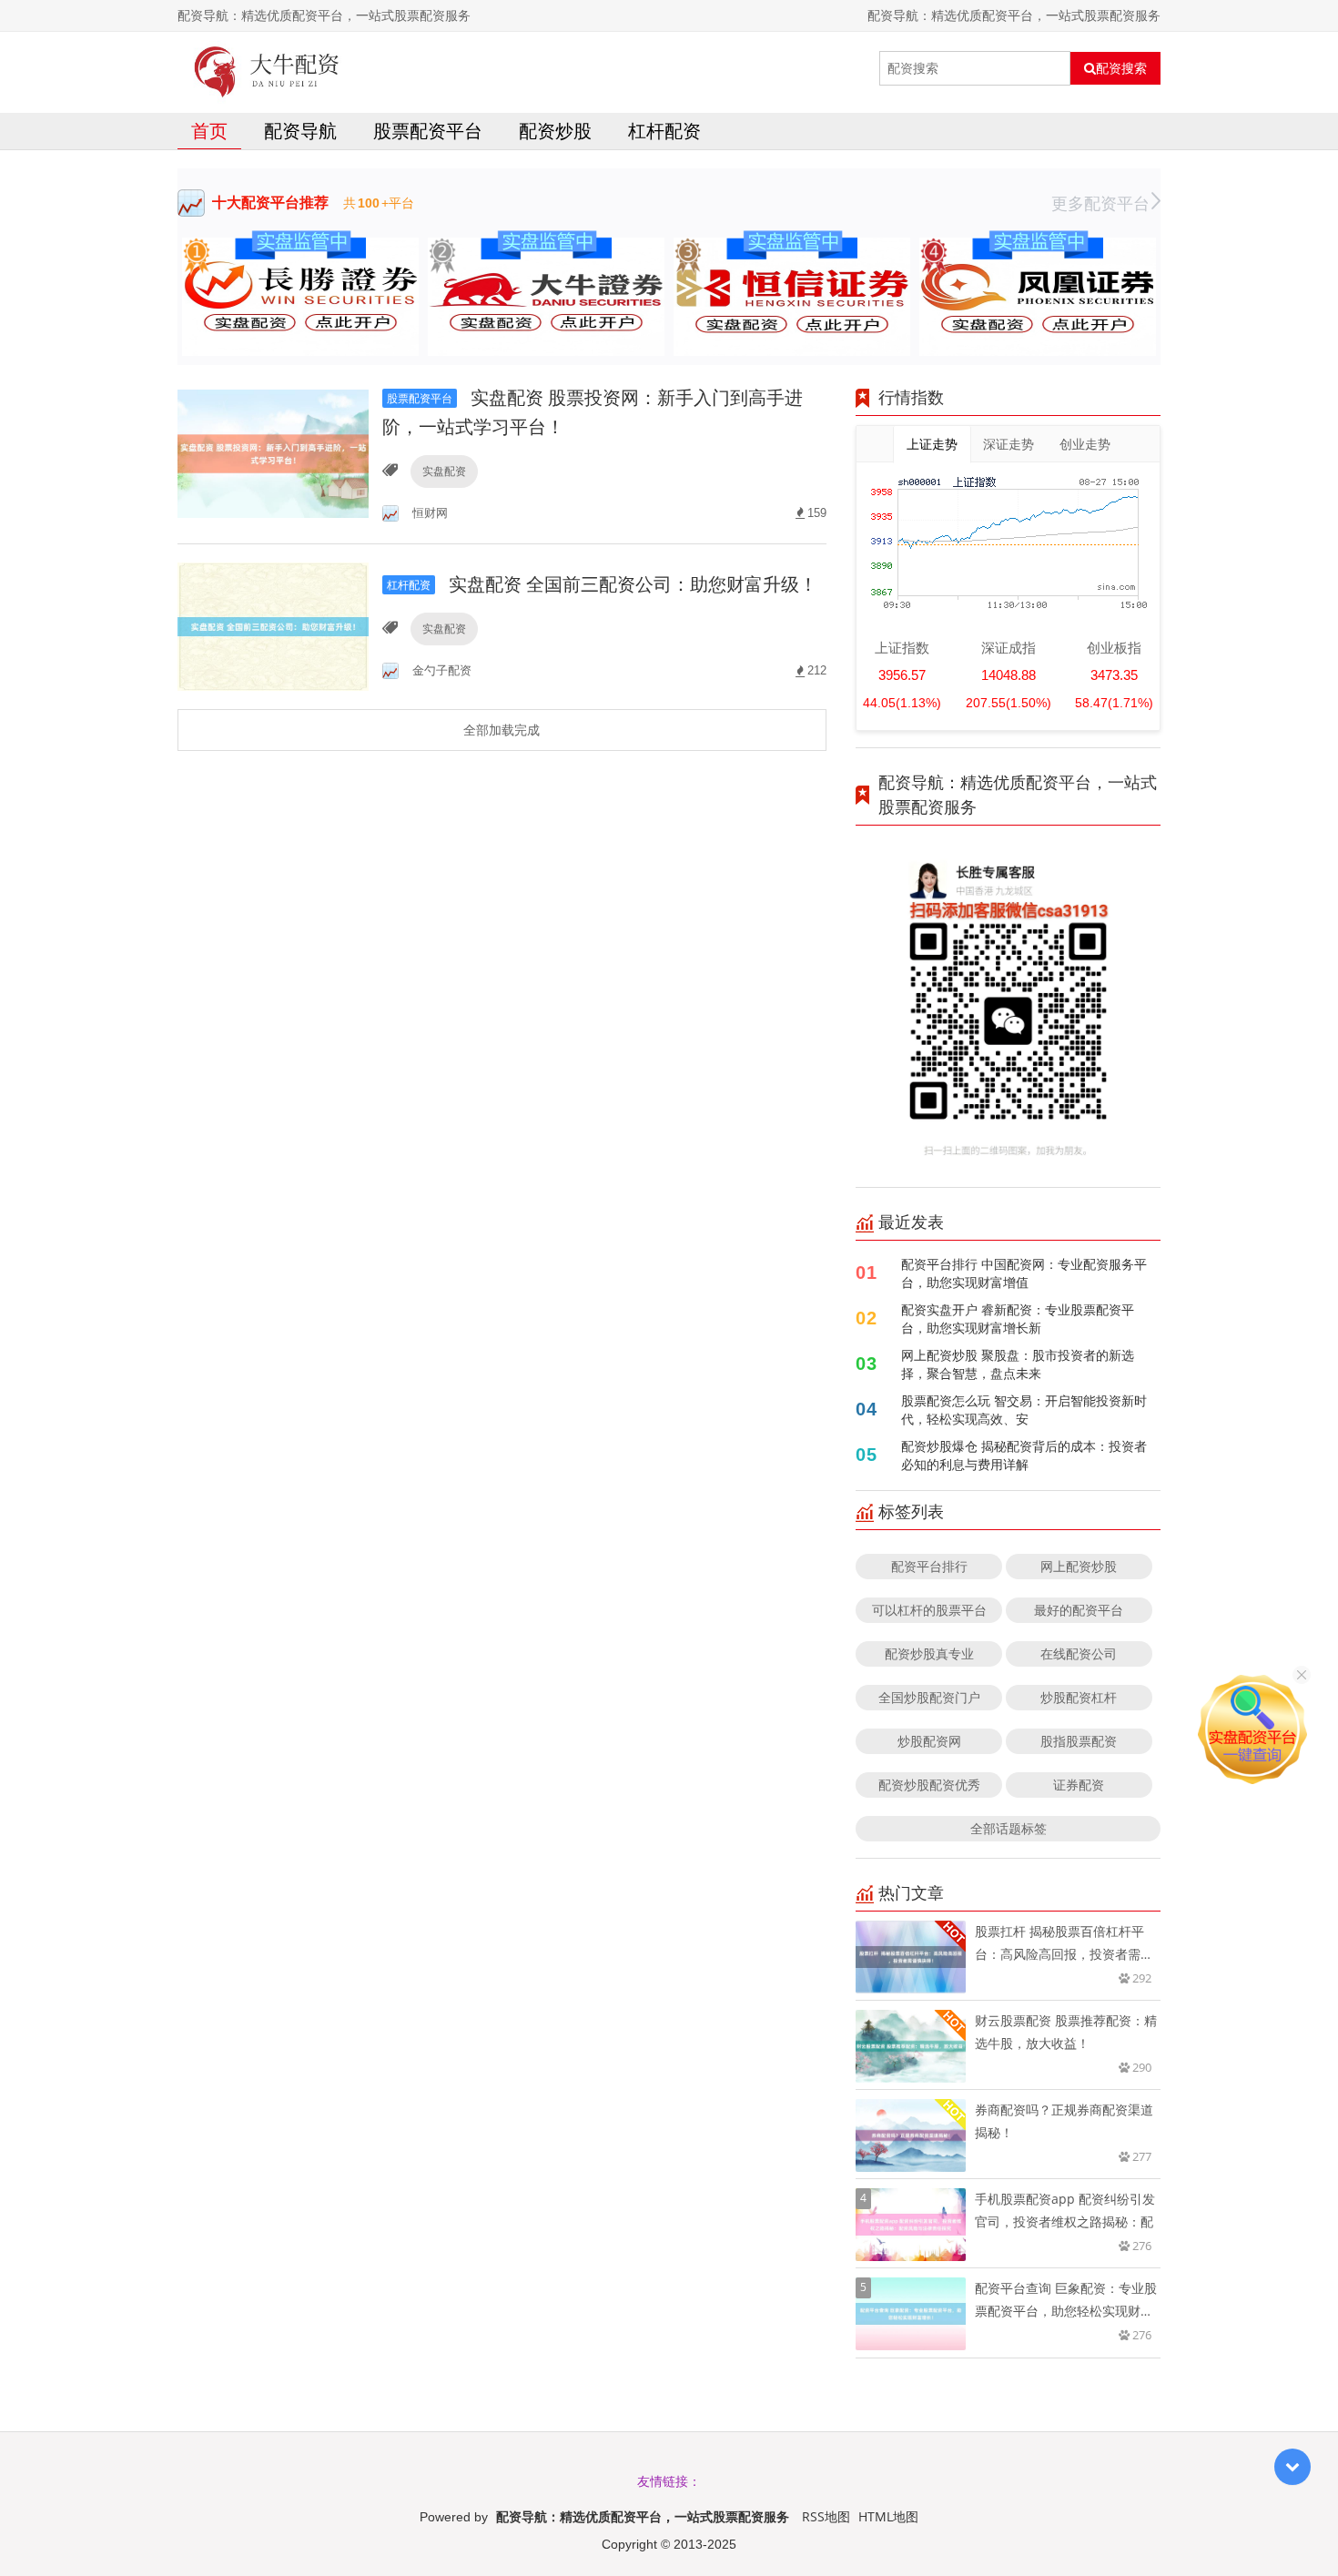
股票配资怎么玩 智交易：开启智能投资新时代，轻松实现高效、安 (1024, 1410)
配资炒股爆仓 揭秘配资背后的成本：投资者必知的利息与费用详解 (1024, 1455)
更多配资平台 (1100, 203)
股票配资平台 (428, 131)
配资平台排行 (929, 1566)
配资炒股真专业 (929, 1653)
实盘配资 (444, 471)
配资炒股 (555, 131)
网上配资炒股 (1079, 1566)
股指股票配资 (1079, 1741)
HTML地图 (888, 2516)
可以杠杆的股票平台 (929, 1610)
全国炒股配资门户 (929, 1697)
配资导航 (300, 131)
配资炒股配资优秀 (929, 1785)
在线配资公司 (1079, 1653)
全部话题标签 (1009, 1828)
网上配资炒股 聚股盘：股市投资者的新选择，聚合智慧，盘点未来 (1018, 1364)
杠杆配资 (664, 131)
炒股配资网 (929, 1741)
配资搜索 (1121, 68)
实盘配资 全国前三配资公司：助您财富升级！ (602, 584)
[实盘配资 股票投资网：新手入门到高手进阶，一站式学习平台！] (273, 453)
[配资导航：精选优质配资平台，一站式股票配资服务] (267, 68)
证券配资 (1079, 1785)
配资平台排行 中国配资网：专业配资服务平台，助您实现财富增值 (1024, 1273)
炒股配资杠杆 (1079, 1697)
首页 (209, 131)
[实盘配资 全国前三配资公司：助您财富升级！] (273, 625)
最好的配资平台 (1079, 1610)
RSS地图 (826, 2516)
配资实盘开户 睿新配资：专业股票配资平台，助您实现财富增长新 (1018, 1318)
